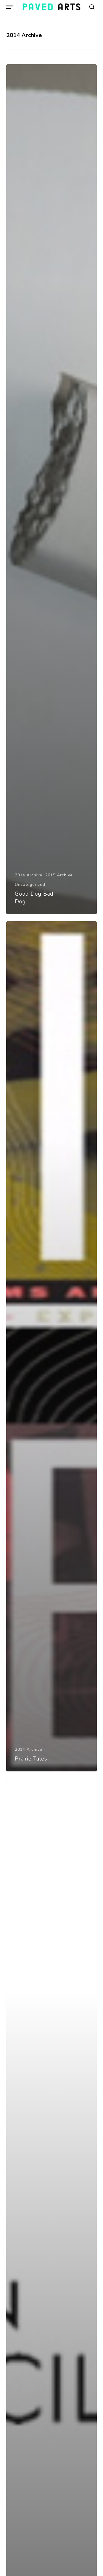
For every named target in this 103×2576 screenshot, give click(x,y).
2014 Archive (29, 875)
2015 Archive (59, 875)
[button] (9, 7)
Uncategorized (30, 885)
